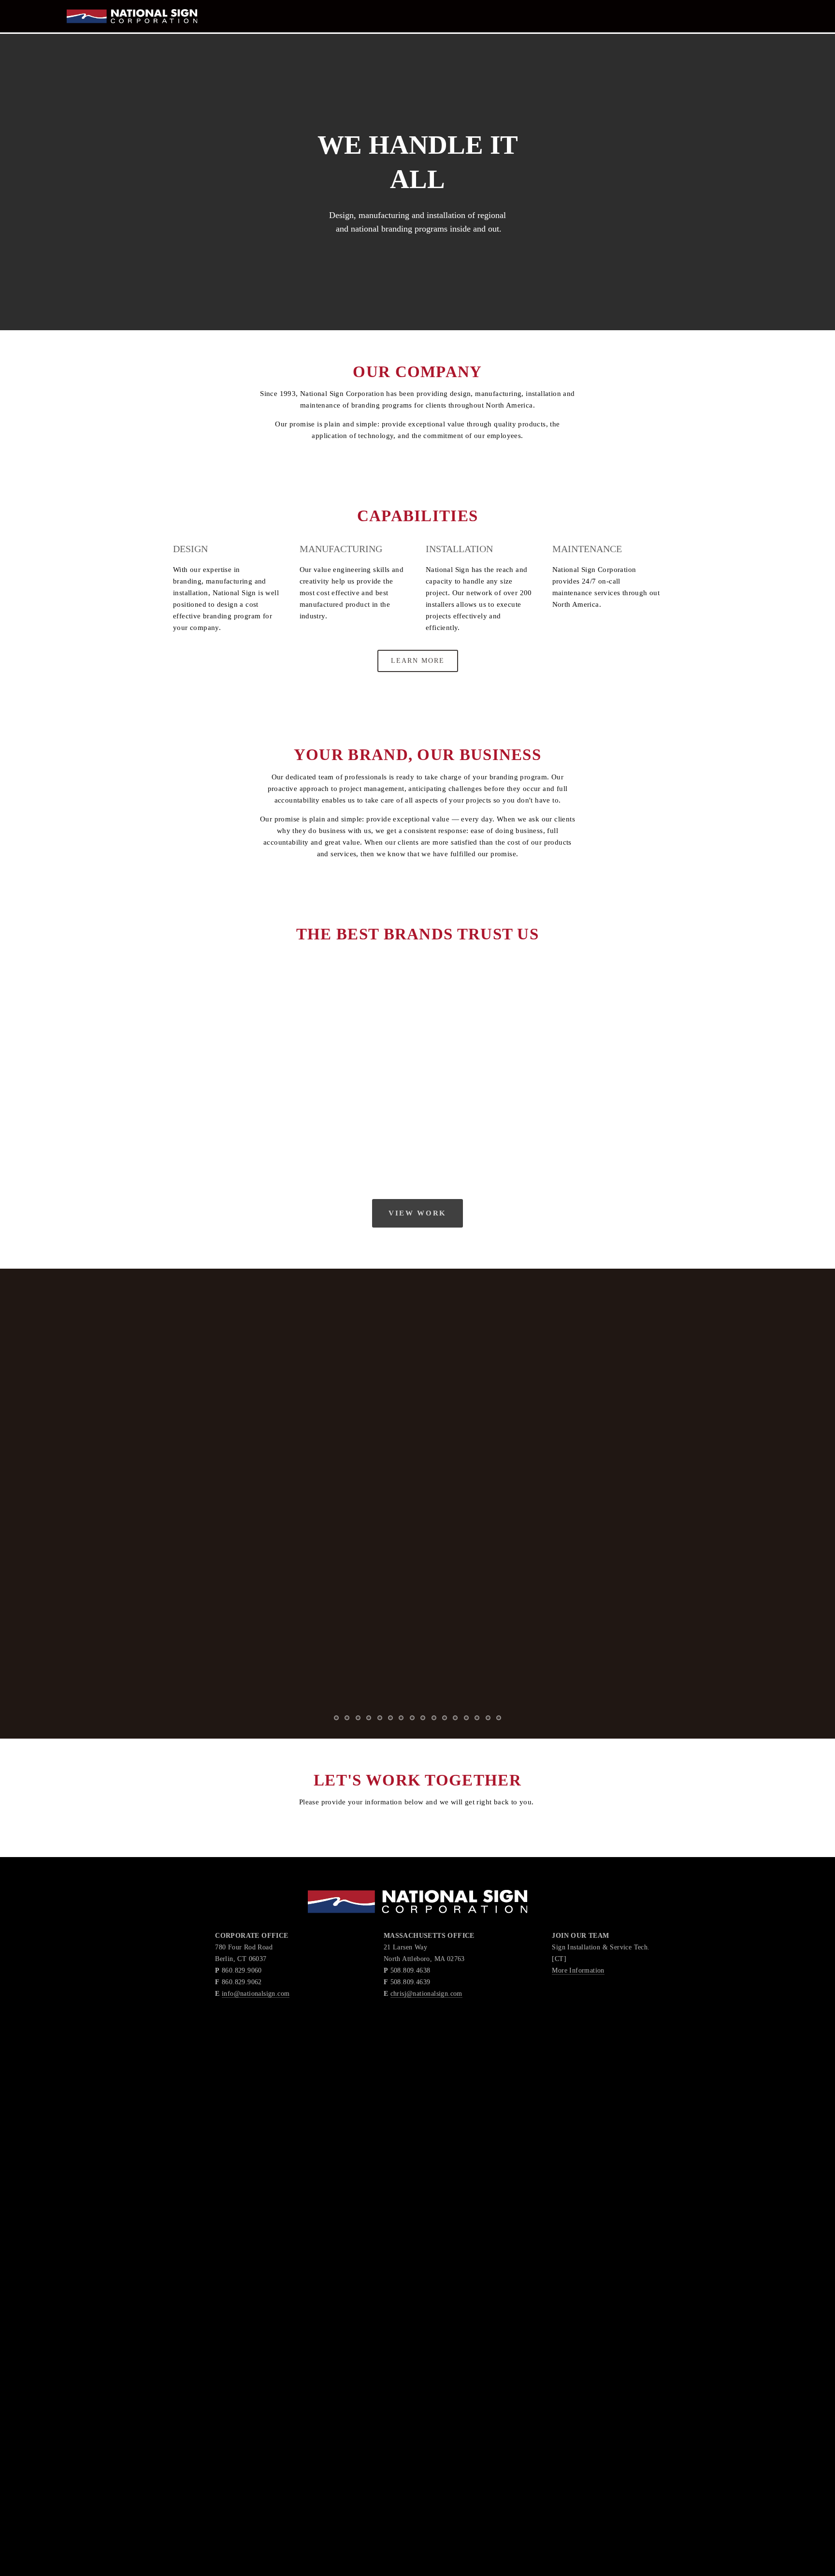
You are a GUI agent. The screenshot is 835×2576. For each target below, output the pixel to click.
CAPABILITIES (65, 31)
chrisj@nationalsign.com (426, 1993)
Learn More (418, 661)
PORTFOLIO (134, 31)
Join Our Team (208, 31)
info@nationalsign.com (256, 1993)
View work (417, 1213)
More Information (578, 1970)
